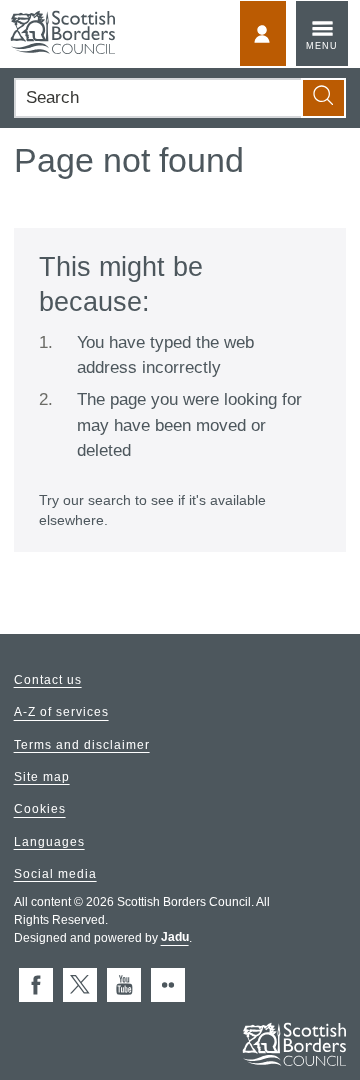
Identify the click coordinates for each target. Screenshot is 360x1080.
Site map (42, 777)
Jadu (175, 938)
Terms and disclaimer (82, 745)
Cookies (40, 810)
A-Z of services (61, 713)
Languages (49, 842)
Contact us (48, 680)
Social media (55, 874)
